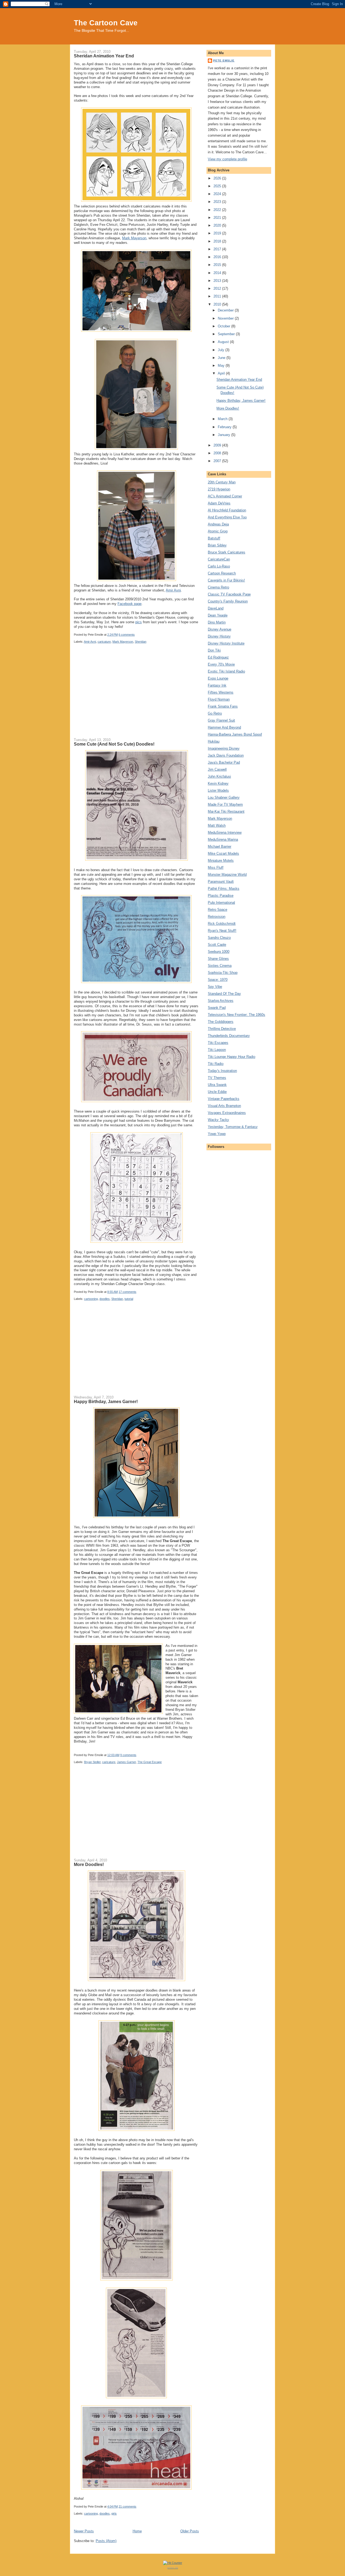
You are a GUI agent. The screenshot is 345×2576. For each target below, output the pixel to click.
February (225, 427)
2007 (218, 461)
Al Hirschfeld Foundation (227, 510)
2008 (218, 453)
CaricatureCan (219, 559)
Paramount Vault (221, 882)
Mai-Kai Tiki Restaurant (226, 811)
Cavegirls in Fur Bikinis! (226, 580)
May (222, 366)
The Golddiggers (221, 1022)
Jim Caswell (217, 769)
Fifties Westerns (221, 692)
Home (137, 2531)
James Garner (126, 1762)
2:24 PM (113, 635)
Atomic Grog (218, 531)
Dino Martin (217, 622)
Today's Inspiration (222, 1071)
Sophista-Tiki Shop (223, 973)
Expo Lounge (218, 678)
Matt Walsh (217, 825)
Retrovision (217, 917)
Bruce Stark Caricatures (227, 552)
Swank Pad (217, 1008)
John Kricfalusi (219, 776)
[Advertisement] (136, 695)
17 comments (127, 1292)
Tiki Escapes (218, 1043)
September (227, 334)
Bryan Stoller (92, 1762)
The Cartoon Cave (106, 23)
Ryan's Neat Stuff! (222, 931)
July (222, 350)
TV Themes (217, 1078)
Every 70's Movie (221, 664)
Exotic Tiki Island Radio (226, 671)
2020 (218, 225)
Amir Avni (173, 590)
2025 (218, 186)
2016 (218, 257)
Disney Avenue (220, 629)
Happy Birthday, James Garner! (106, 1401)
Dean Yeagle (218, 615)
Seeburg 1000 (219, 952)
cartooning (91, 1299)
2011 (218, 296)
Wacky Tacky (218, 1120)
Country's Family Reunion (228, 601)
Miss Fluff (216, 868)
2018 (218, 241)
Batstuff (214, 538)
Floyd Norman (219, 699)
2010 (218, 304)
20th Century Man (222, 482)
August (224, 342)
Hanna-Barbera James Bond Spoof (235, 734)
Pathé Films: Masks (224, 889)
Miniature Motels (221, 861)
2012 (218, 288)
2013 (218, 281)
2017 (218, 249)
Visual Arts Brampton (224, 1106)
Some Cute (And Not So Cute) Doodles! (114, 744)
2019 (218, 233)
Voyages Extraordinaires (227, 1113)
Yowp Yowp (217, 1134)
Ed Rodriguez (218, 657)
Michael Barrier (220, 846)
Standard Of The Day (224, 994)
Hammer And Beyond (224, 727)
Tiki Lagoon (217, 1050)
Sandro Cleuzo (219, 938)
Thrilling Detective (222, 1029)
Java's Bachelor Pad (224, 762)
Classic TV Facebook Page (229, 594)
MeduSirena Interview (225, 832)
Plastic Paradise (221, 896)
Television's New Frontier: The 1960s (237, 1015)
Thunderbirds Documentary (229, 1036)
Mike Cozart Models (223, 854)
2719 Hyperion (219, 489)
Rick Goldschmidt (222, 924)
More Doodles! (89, 1864)
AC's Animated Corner (225, 496)
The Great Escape (150, 1762)
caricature (104, 642)
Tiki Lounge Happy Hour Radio (232, 1057)
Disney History (219, 636)
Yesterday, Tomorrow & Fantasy (233, 1127)
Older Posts (190, 2531)
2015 (218, 265)
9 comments (128, 1755)
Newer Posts (84, 2531)
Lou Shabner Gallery (224, 797)
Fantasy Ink (217, 685)
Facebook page (130, 604)
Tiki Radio (216, 1064)
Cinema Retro (218, 587)
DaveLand (216, 608)
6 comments (127, 635)
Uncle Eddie (217, 1092)
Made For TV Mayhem (225, 804)
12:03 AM (113, 1755)
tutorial (129, 1299)
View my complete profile (227, 159)
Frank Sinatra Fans (223, 706)
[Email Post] (136, 635)
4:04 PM (113, 2506)
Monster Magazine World (227, 875)
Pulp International (221, 903)
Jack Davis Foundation (226, 755)
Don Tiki (214, 650)
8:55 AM (113, 1292)
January (225, 435)
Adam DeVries (219, 503)
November (226, 318)
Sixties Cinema (220, 966)
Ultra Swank (217, 1085)
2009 (218, 445)
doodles (105, 1299)
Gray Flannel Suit (221, 720)
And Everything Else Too (227, 517)
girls (114, 2513)
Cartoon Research (222, 573)
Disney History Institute (226, 643)
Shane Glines (218, 959)
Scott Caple (217, 945)
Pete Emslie (224, 60)
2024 (218, 194)
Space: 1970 (218, 980)
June (222, 358)
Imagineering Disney (224, 748)
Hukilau (214, 741)
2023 (218, 202)
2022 (218, 210)
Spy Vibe (215, 987)
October (225, 326)
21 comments (127, 2506)
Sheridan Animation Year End (104, 56)
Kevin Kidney (218, 783)
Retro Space (218, 910)
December (226, 310)
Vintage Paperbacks (224, 1099)
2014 (218, 273)
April (222, 373)
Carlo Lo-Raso (219, 566)
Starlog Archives (221, 1001)
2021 (218, 218)
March (223, 419)
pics (139, 622)
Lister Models (218, 790)
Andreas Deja (218, 524)
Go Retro (215, 713)
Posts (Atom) (106, 2541)
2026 (218, 178)
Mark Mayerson (134, 238)
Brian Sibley (217, 545)
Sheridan (141, 642)
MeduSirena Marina (223, 839)
